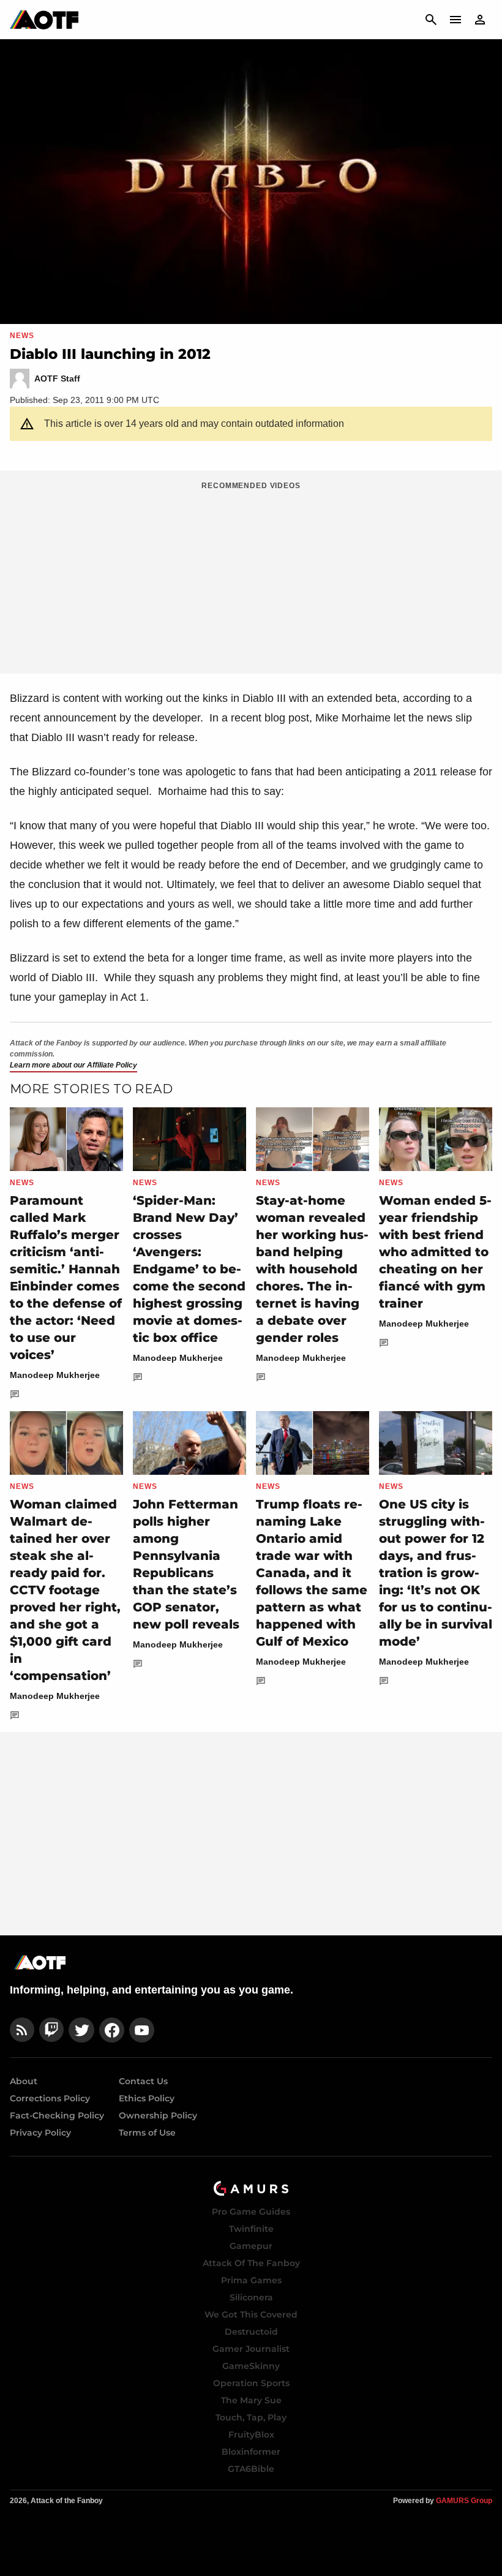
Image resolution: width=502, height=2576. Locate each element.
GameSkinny (251, 2366)
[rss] (22, 2030)
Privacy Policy (40, 2133)
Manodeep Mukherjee (55, 1375)
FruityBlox (251, 2435)
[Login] (480, 20)
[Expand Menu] (455, 20)
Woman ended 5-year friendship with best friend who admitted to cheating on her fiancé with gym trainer (435, 1252)
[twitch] (51, 2030)
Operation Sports (251, 2383)
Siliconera (251, 2297)
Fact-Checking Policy (57, 2115)
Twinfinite (251, 2229)
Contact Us (143, 2081)
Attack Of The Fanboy (251, 2263)
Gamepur (251, 2246)
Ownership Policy (158, 2115)
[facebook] (112, 2030)
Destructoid (251, 2332)
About (24, 2081)
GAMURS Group (464, 2501)
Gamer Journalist (251, 2349)
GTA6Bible (251, 2469)
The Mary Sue (251, 2400)
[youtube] (142, 2030)
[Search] (431, 20)
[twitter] (81, 2030)
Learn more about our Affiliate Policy (73, 1065)
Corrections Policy (50, 2098)
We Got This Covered (251, 2314)
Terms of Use (147, 2133)
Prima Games (251, 2280)
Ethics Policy (147, 2098)
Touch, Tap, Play (251, 2417)
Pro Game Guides (251, 2212)
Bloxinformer (251, 2452)
